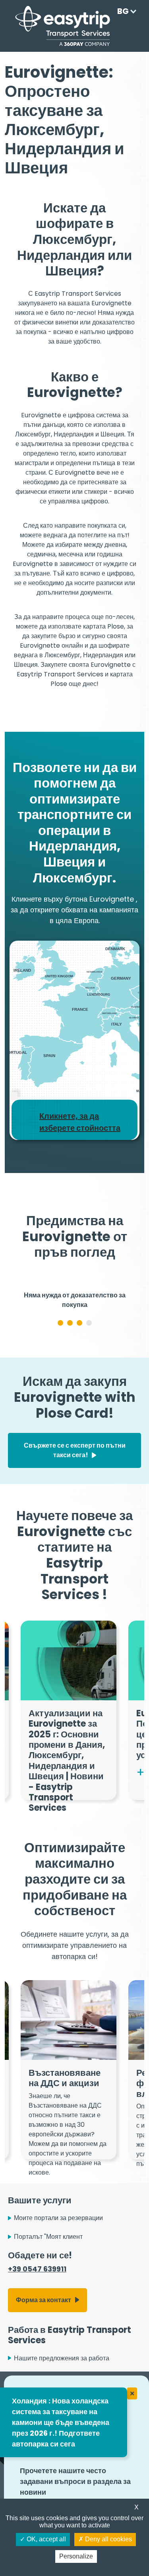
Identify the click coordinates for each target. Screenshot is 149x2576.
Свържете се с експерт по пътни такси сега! (75, 1502)
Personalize (76, 2556)
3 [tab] (79, 1374)
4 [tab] (89, 1374)
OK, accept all (45, 2539)
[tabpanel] (74, 1324)
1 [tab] (60, 1374)
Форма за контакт (44, 2351)
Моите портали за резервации (58, 2269)
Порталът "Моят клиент (48, 2288)
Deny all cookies (108, 2539)
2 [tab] (70, 1374)
